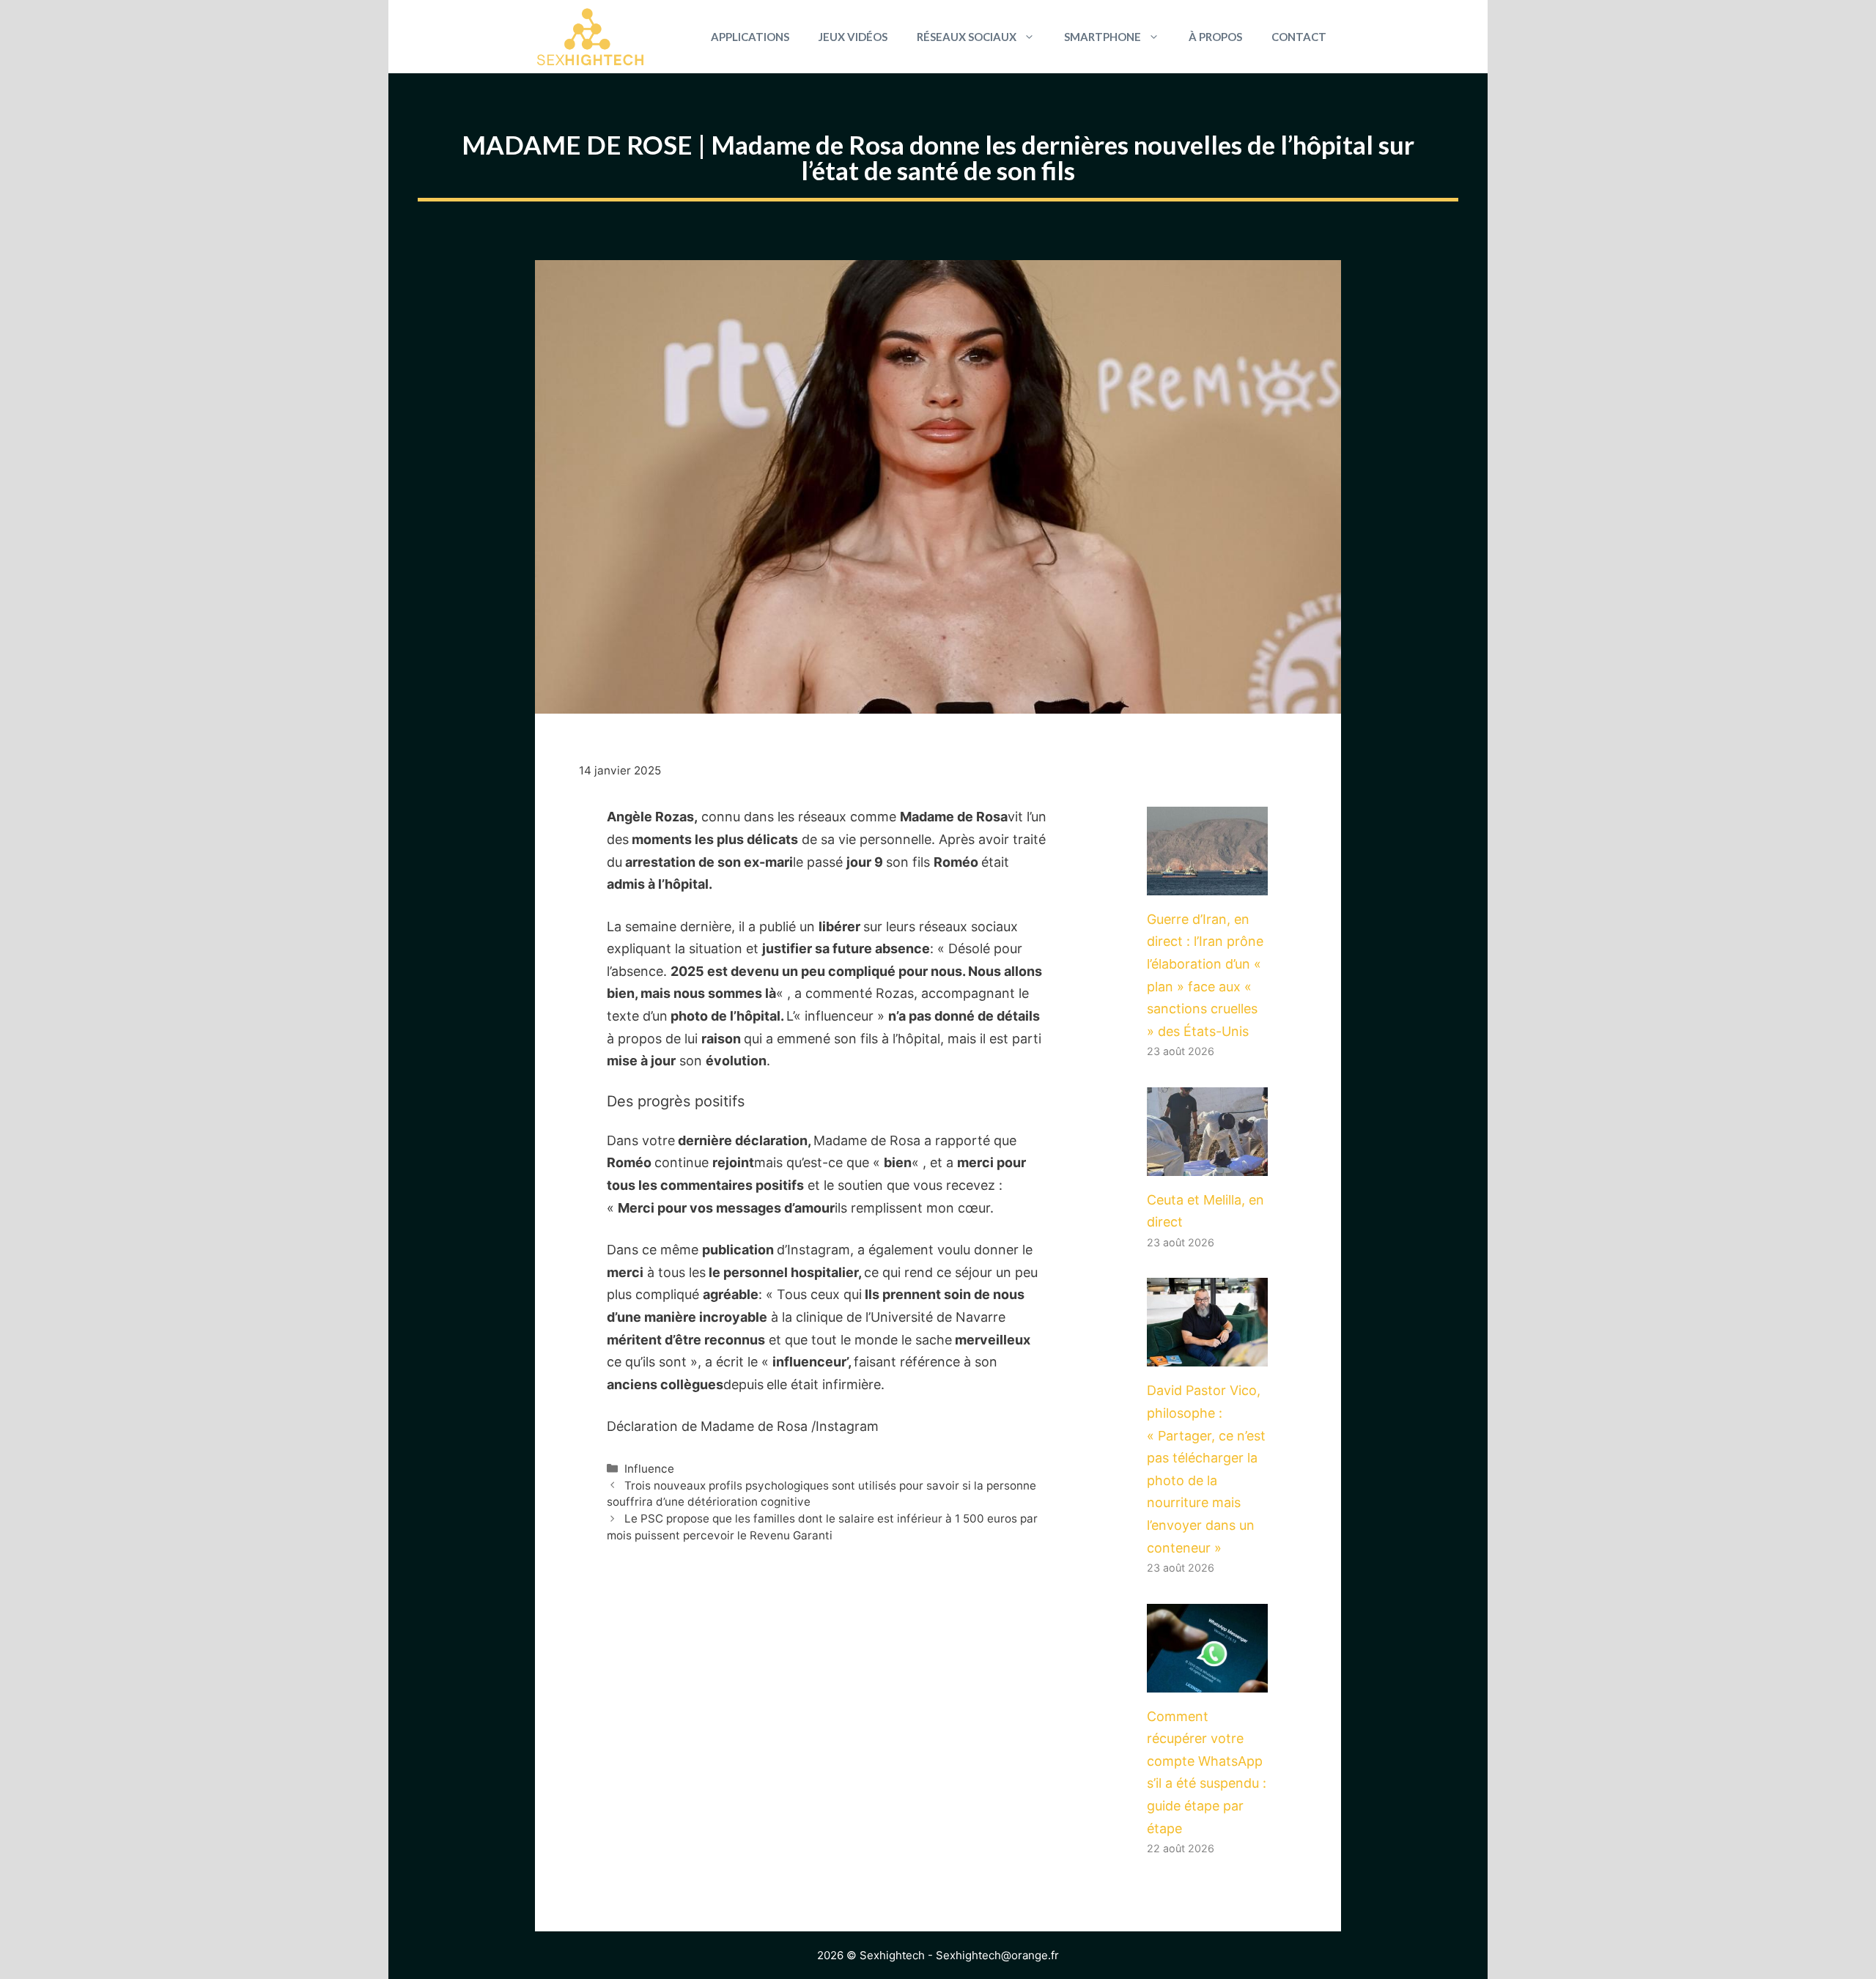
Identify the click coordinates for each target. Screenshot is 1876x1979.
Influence (649, 1469)
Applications (750, 37)
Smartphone (1103, 37)
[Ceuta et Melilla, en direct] (1207, 1164)
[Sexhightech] (590, 37)
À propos (1215, 37)
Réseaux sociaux (967, 37)
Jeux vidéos (853, 37)
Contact (1299, 37)
